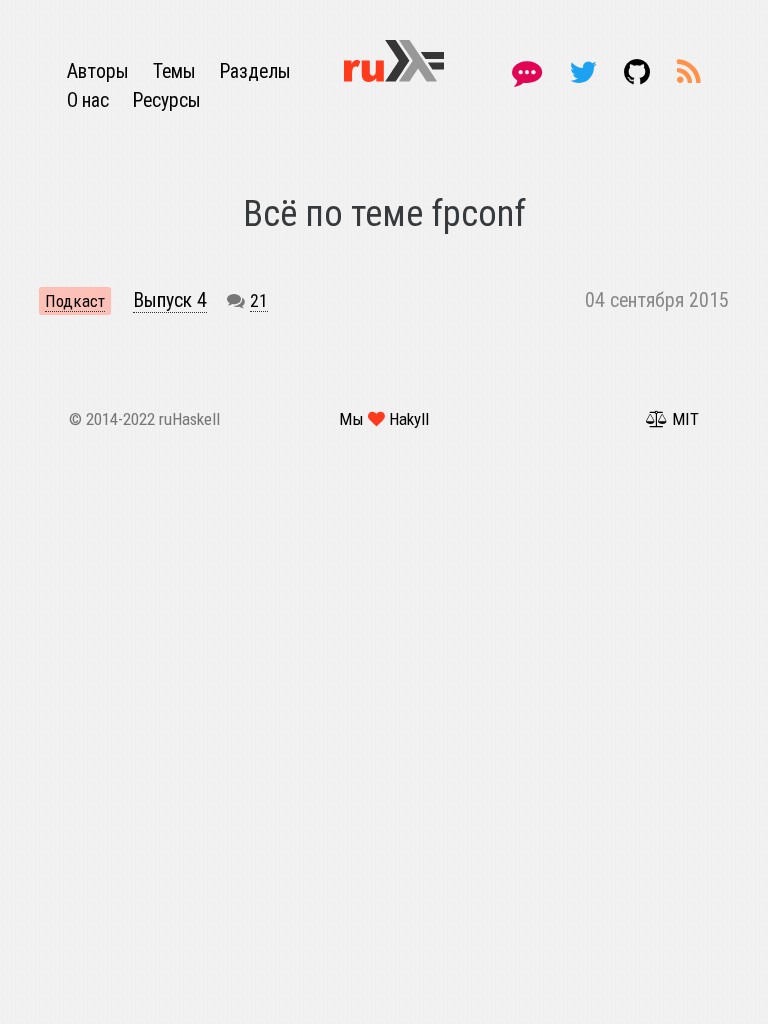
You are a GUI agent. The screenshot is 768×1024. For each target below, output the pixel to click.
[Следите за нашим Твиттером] (586, 72)
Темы (176, 71)
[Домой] (394, 59)
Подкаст (75, 301)
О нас (90, 100)
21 (259, 300)
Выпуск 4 (170, 300)
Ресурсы (167, 100)
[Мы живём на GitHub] (640, 72)
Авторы (100, 71)
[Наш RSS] (689, 72)
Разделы (255, 71)
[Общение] (530, 72)
